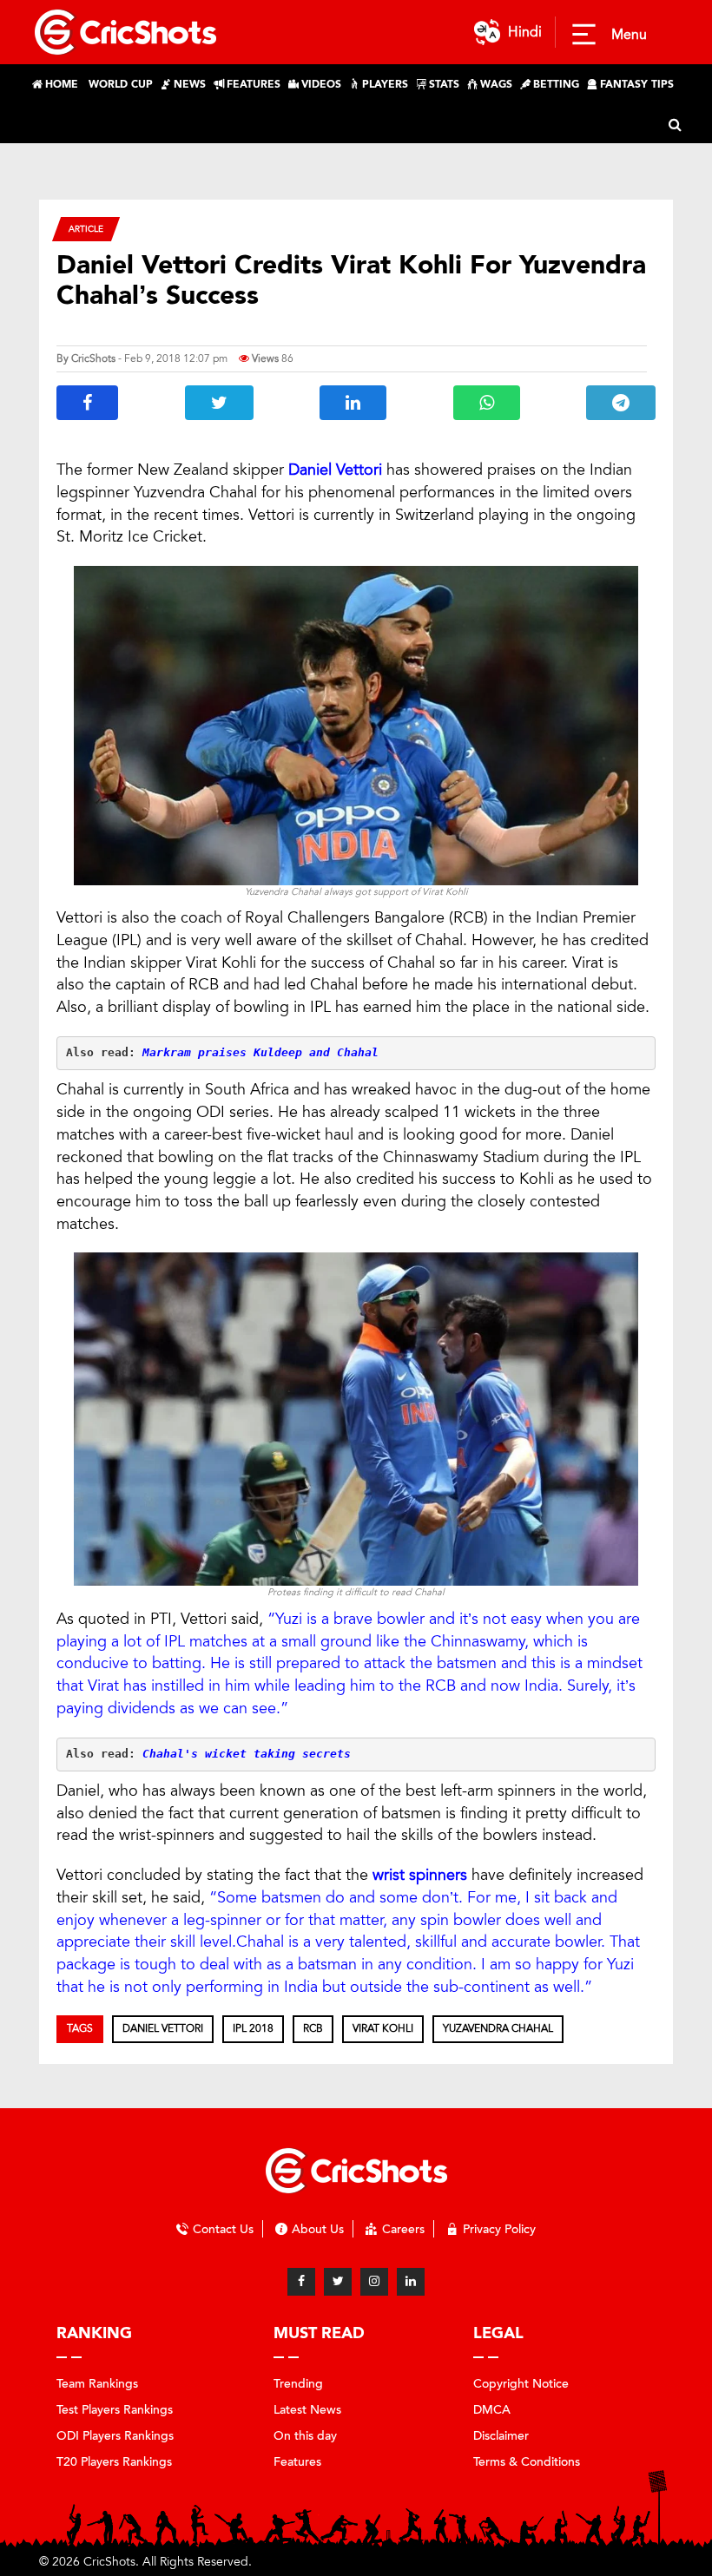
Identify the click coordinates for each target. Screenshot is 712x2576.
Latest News (307, 2410)
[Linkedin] (411, 2282)
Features (297, 2462)
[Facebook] (301, 2282)
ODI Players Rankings (115, 2436)
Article (86, 229)
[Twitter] (338, 2282)
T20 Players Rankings (114, 2462)
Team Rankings (97, 2384)
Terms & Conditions (527, 2462)
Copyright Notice (521, 2384)
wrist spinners (420, 1875)
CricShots (93, 358)
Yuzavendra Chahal (498, 2028)
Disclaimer (501, 2436)
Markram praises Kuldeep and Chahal (260, 1052)
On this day (305, 2436)
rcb (313, 2028)
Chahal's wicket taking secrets (247, 1754)
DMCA (492, 2410)
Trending (298, 2384)
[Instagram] (374, 2282)
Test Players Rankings (115, 2410)
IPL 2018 (253, 2028)
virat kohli (383, 2028)
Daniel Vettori (163, 2028)
